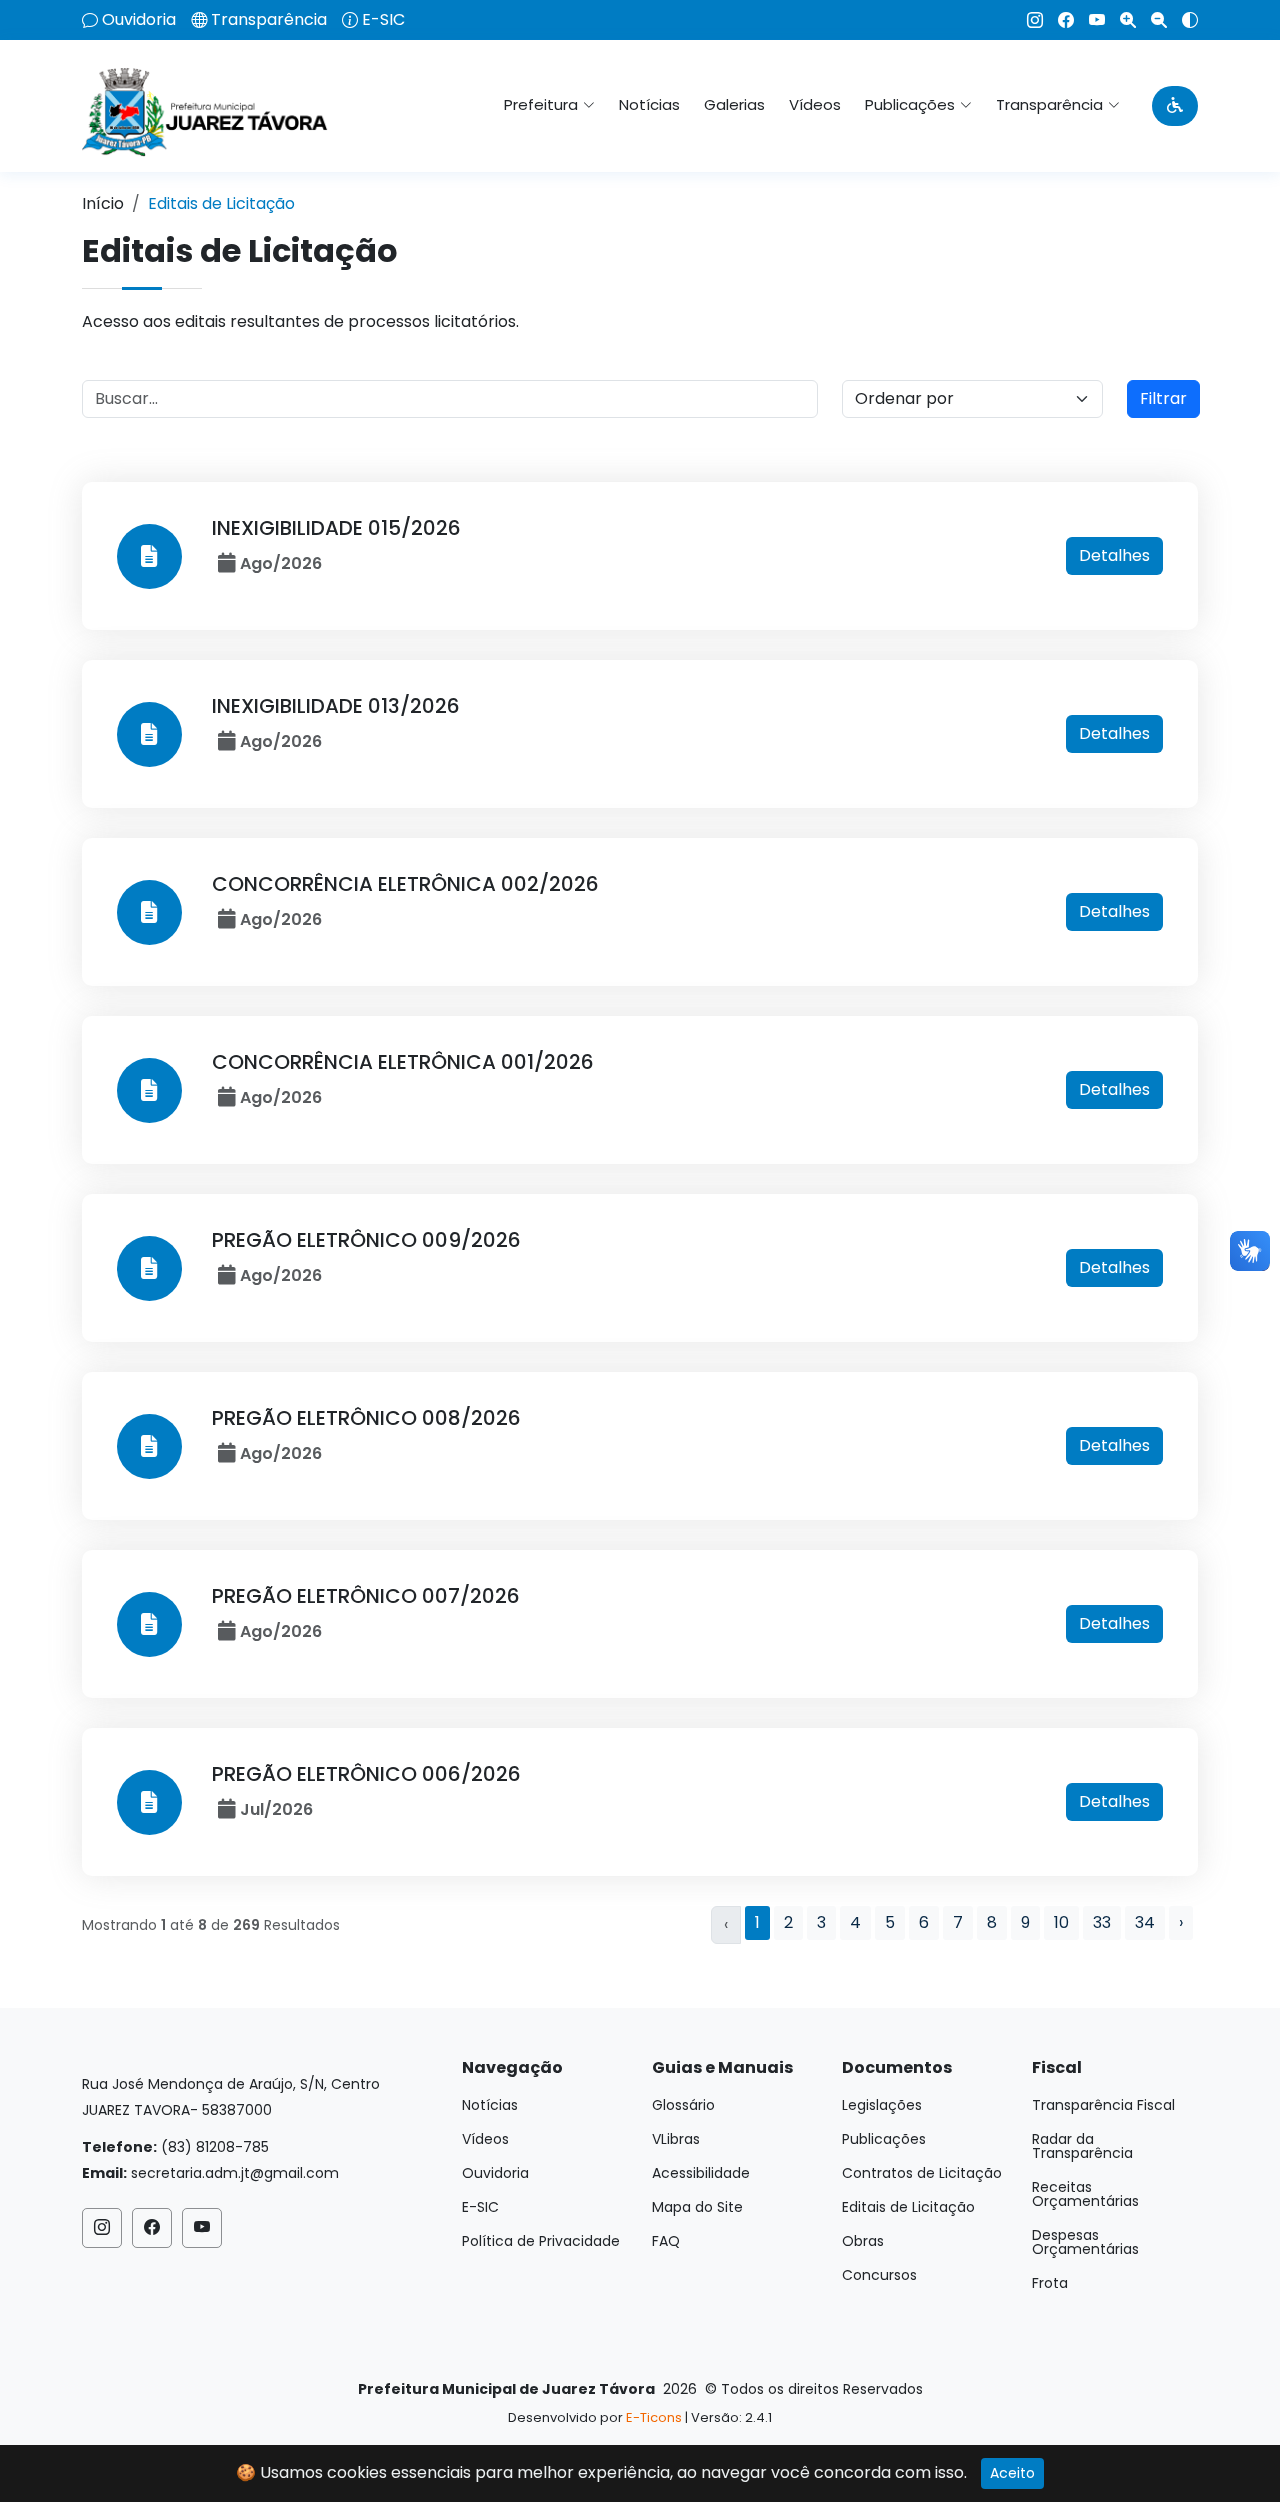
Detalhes (1114, 555)
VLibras (676, 2139)
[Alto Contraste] (1182, 20)
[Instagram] (1027, 20)
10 (1061, 1922)
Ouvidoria (139, 20)
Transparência (269, 20)
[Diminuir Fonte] (1151, 20)
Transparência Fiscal (1103, 2105)
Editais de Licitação (908, 2207)
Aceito (1012, 2473)
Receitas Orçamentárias (1085, 2194)
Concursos (879, 2275)
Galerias (734, 104)
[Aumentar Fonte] (1120, 20)
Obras (863, 2241)
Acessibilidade (701, 2173)
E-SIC (383, 20)
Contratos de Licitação (922, 2173)
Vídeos (815, 104)
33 (1102, 1922)
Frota (1050, 2283)
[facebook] (1058, 20)
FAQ (666, 2241)
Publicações (884, 2139)
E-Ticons (654, 2417)
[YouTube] (1089, 20)
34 (1145, 1922)
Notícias (649, 104)
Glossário (683, 2105)
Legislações (882, 2105)
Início (103, 203)
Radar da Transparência (1082, 2146)
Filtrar (1163, 398)
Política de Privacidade (541, 2241)
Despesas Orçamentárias (1085, 2242)
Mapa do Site (697, 2207)
